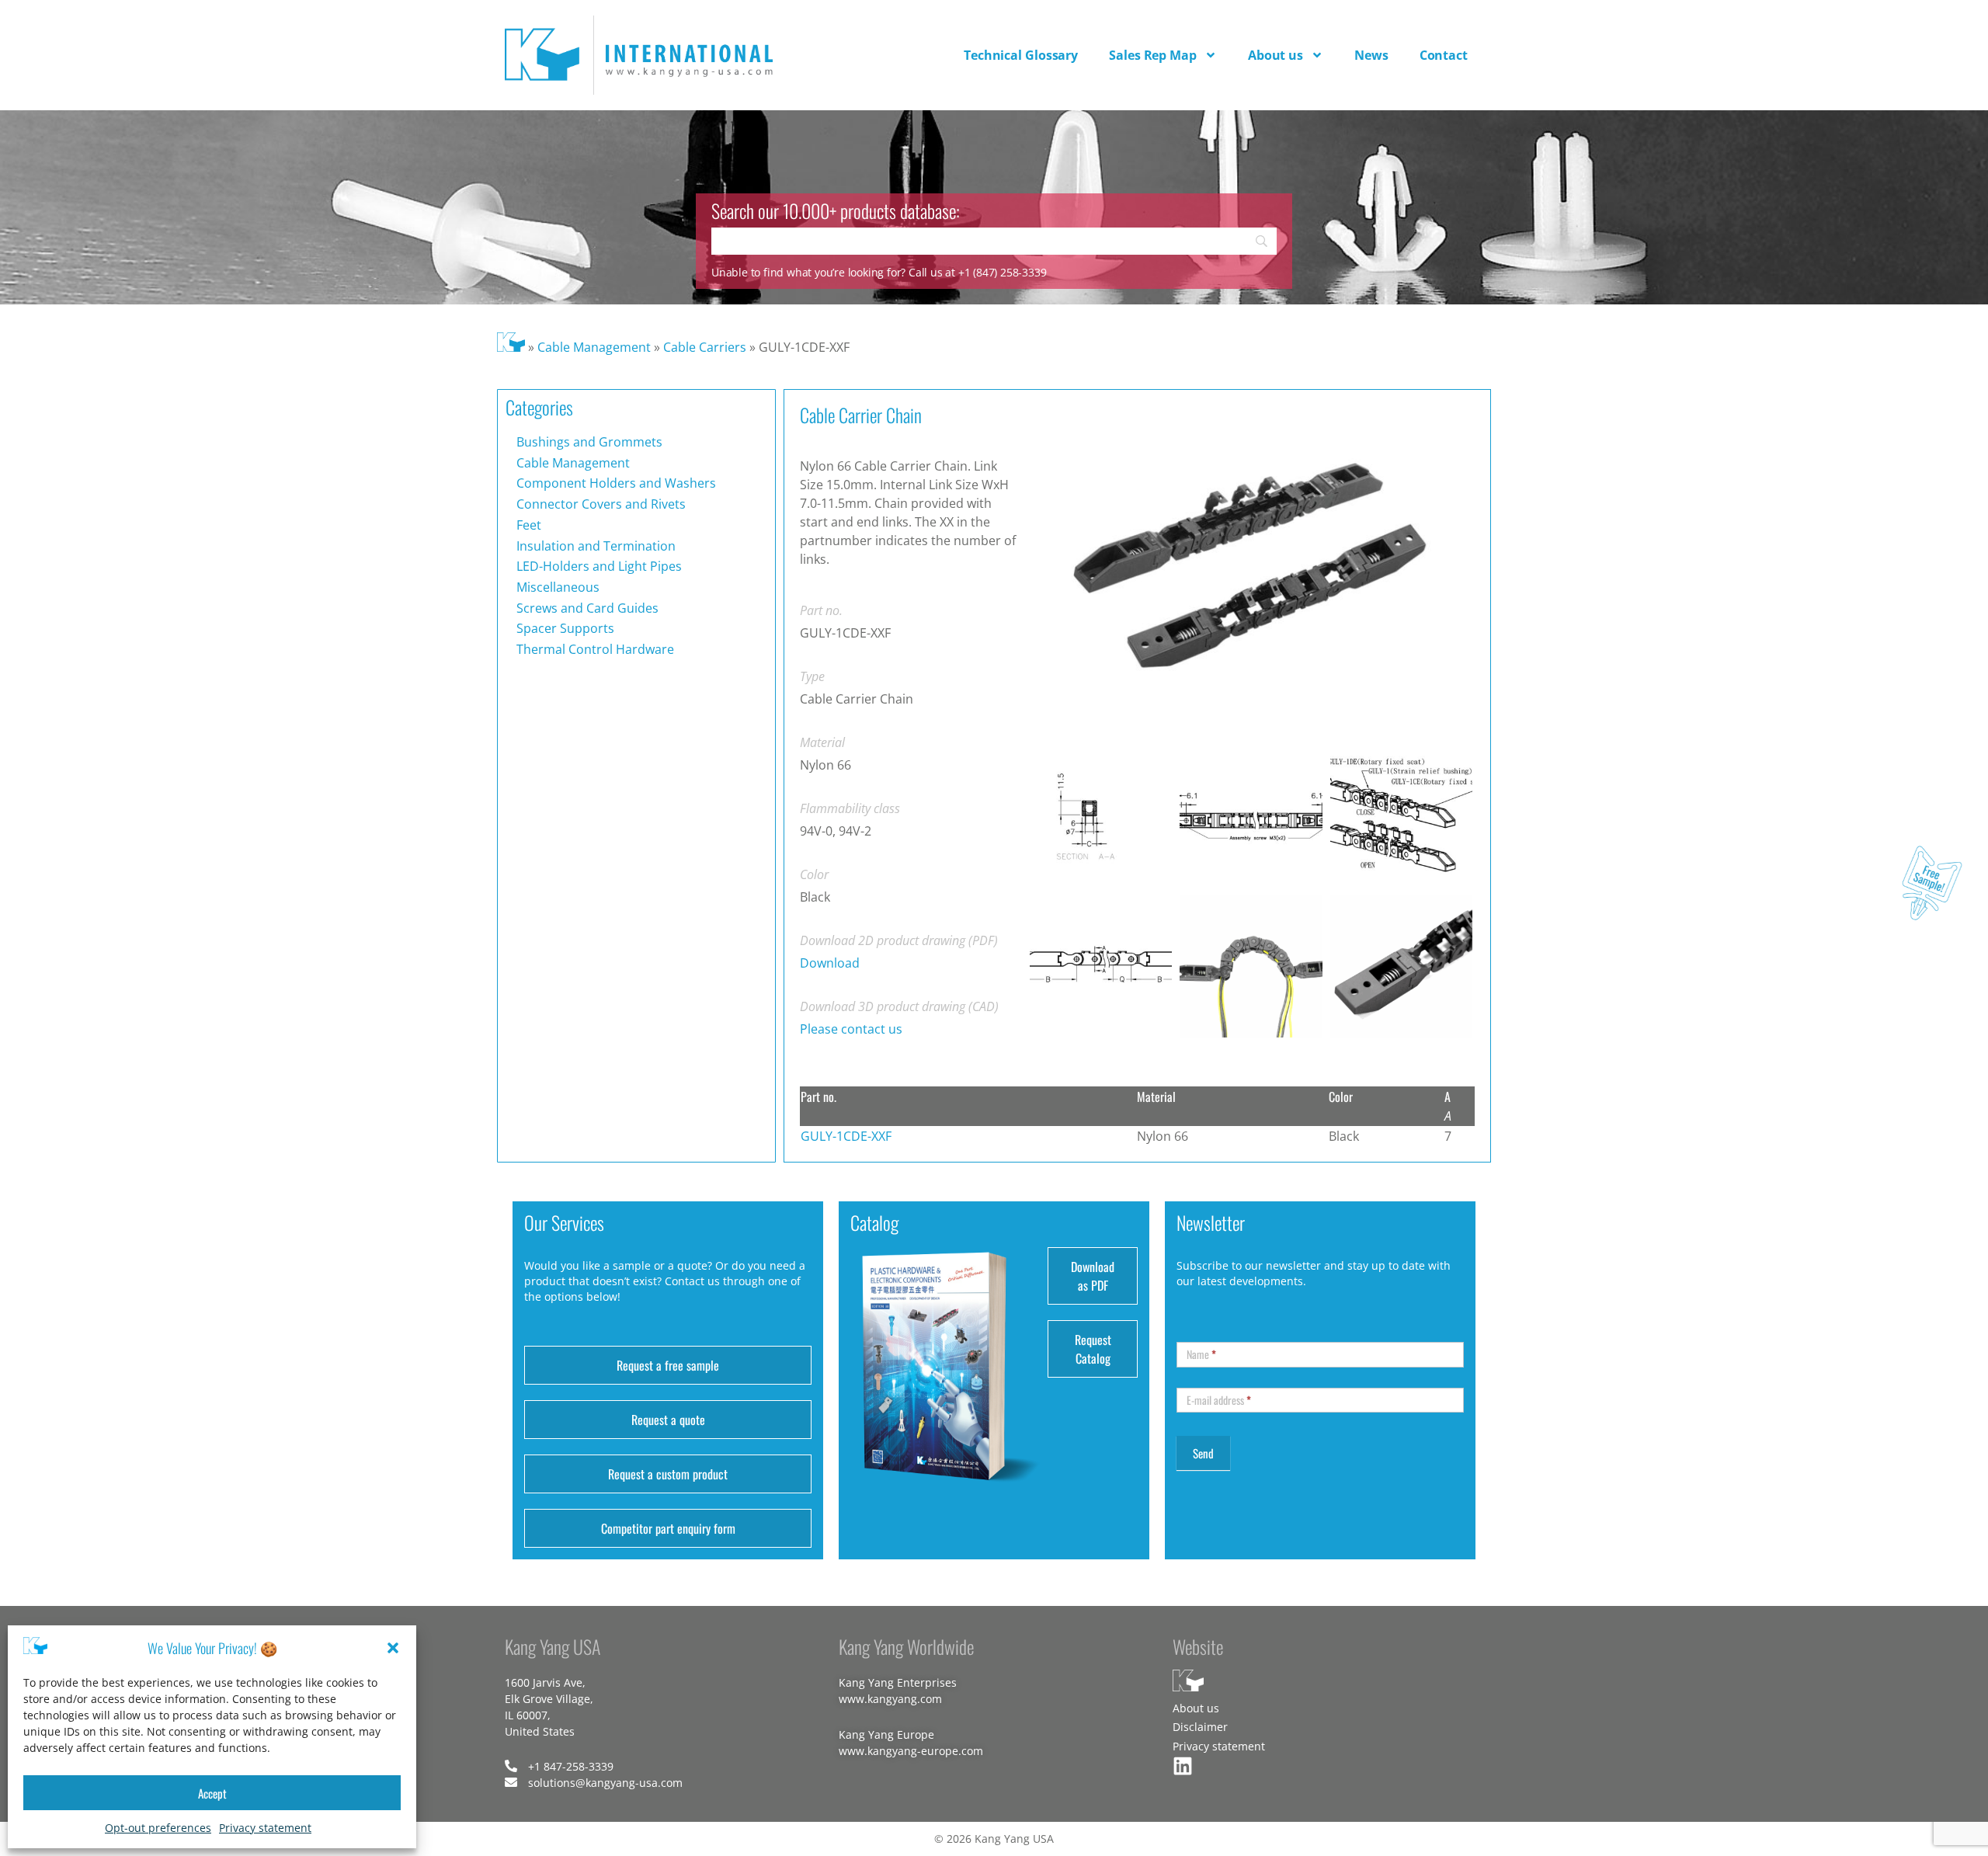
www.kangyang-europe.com (911, 1751)
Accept (212, 1793)
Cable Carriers (705, 347)
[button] (393, 1648)
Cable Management (594, 347)
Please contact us (851, 1029)
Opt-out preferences (158, 1828)
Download (830, 963)
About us (1276, 55)
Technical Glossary (1021, 55)
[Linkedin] (1183, 1766)
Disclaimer (1200, 1727)
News (1371, 55)
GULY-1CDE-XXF (846, 1136)
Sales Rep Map (1153, 55)
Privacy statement (265, 1828)
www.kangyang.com (890, 1699)
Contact (1444, 55)
